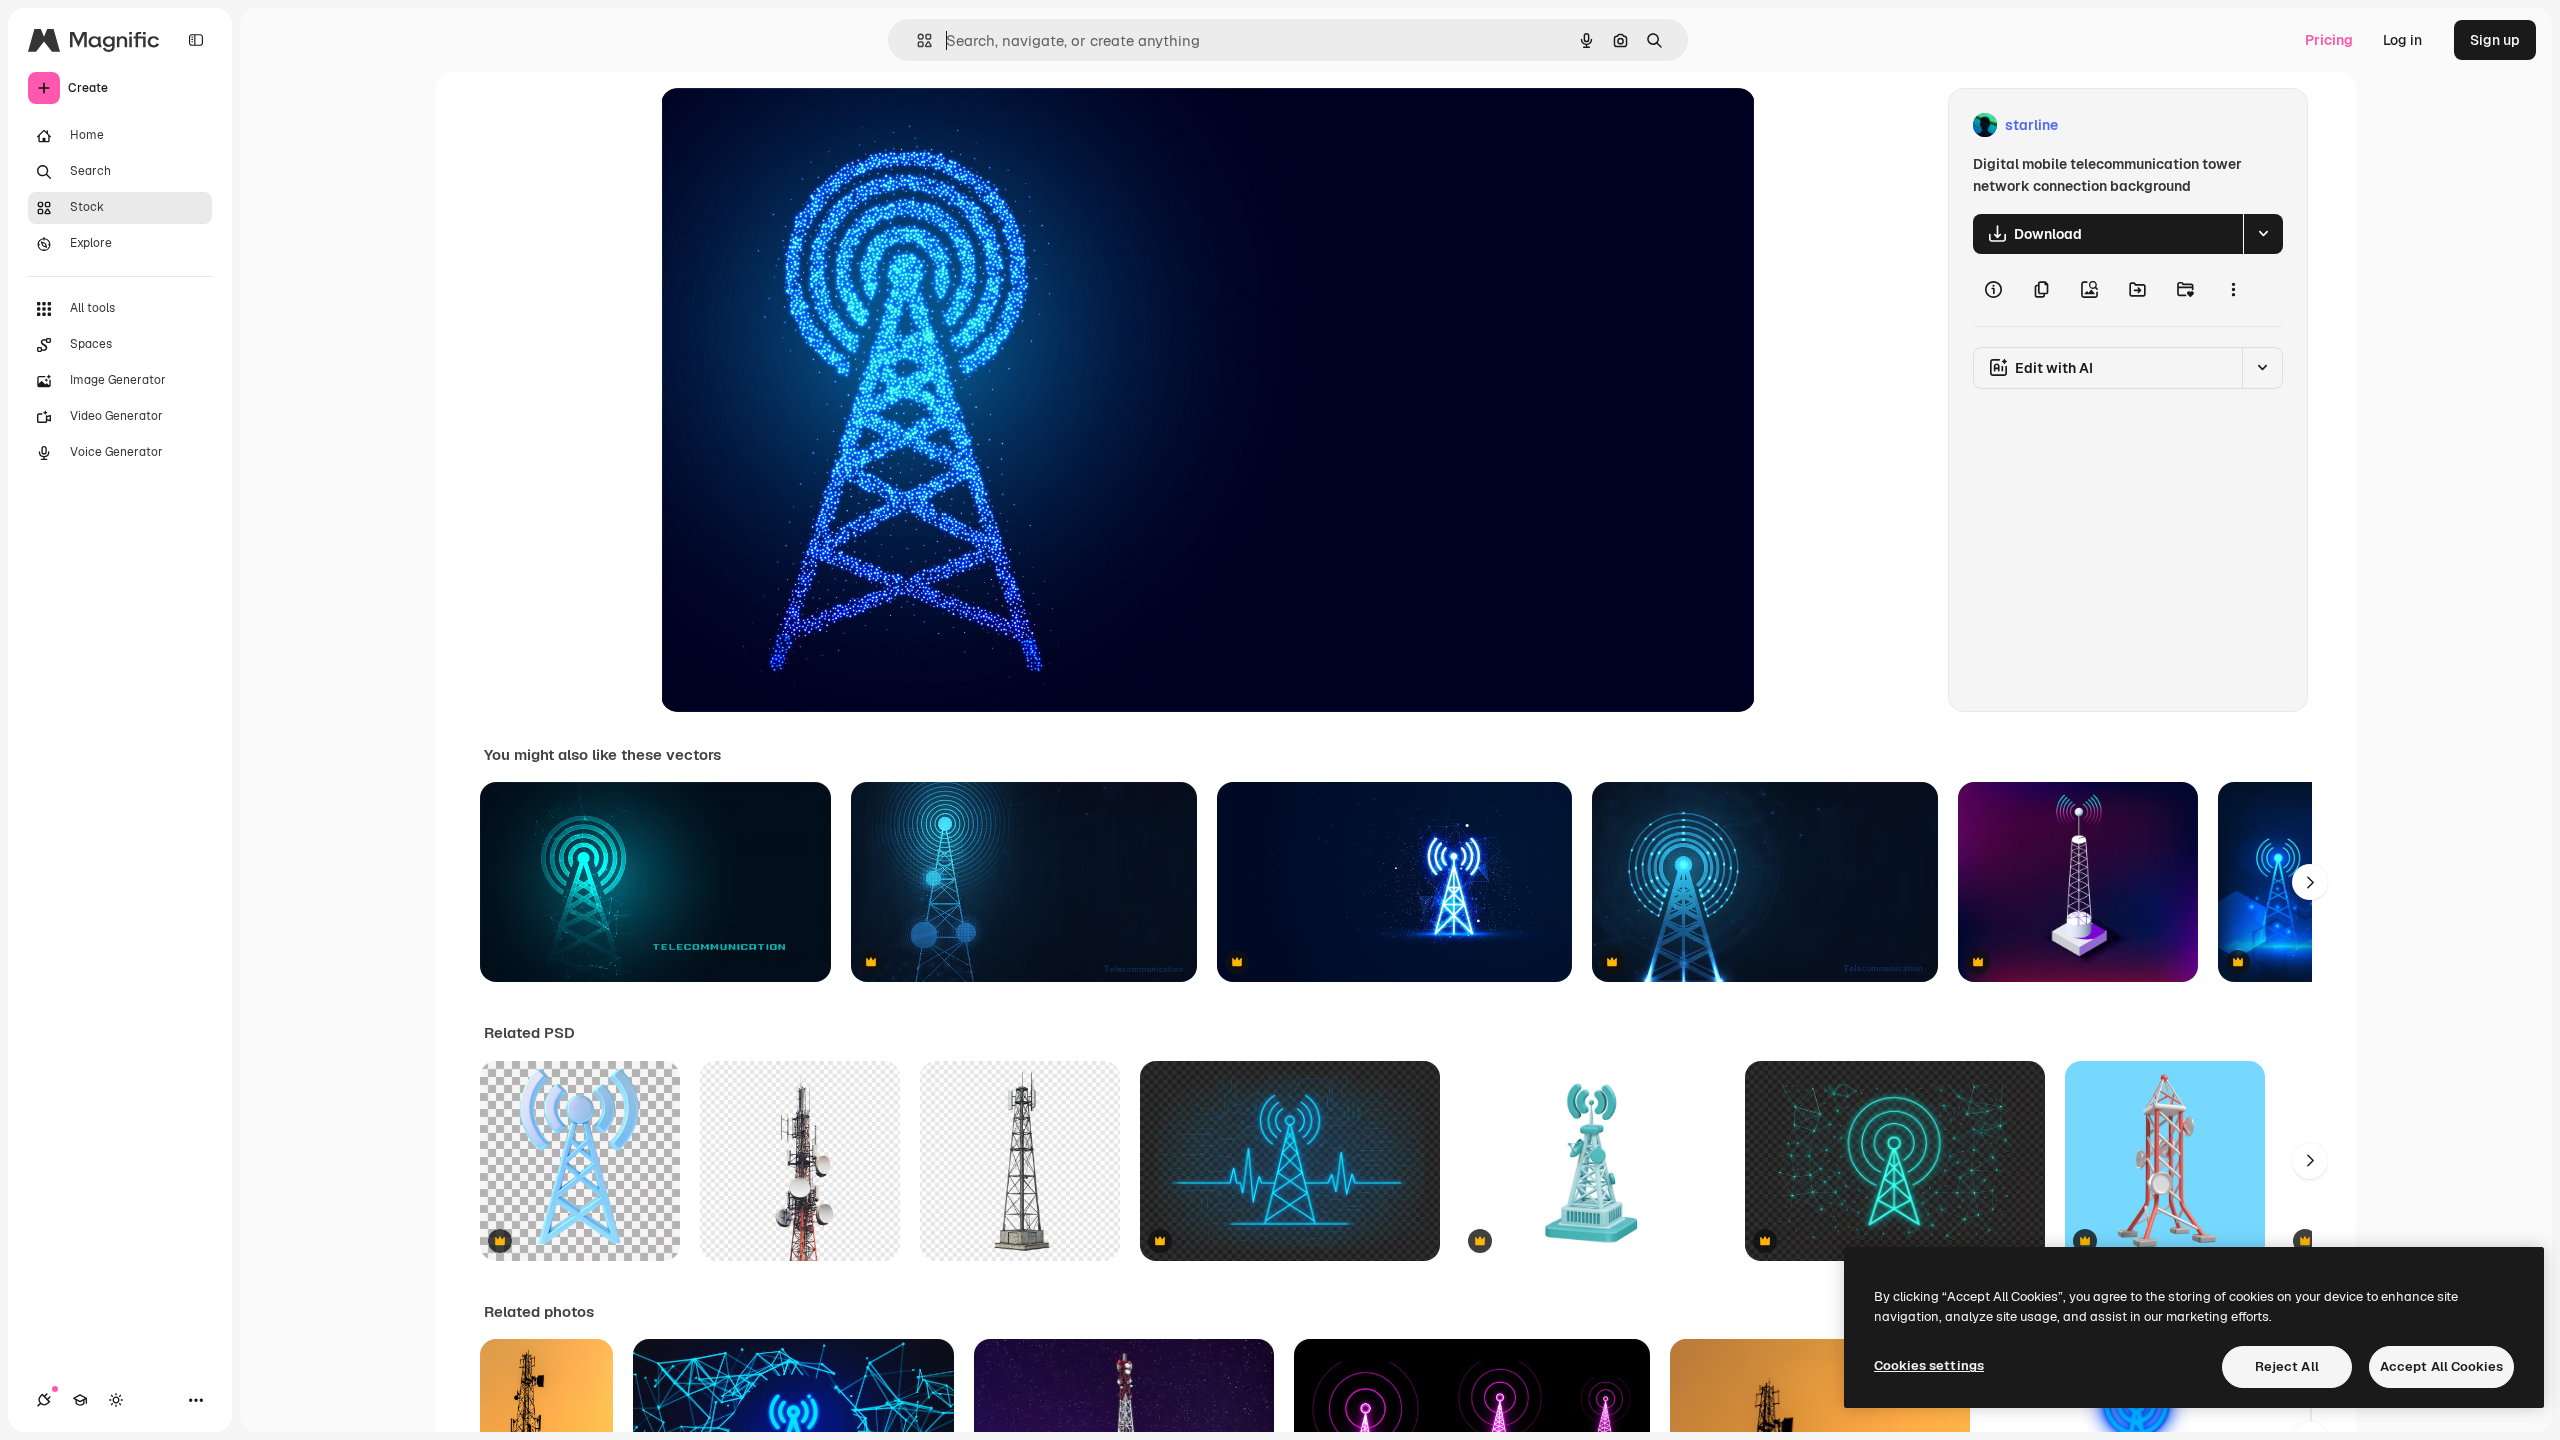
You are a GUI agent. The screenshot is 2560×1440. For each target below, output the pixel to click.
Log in (2402, 40)
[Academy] (80, 1400)
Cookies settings (1929, 1365)
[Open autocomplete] (916, 40)
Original (789, 125)
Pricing (2329, 40)
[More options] (2233, 290)
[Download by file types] (2263, 234)
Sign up (2495, 40)
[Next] (2310, 882)
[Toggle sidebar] (196, 40)
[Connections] (44, 1400)
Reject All (2287, 1366)
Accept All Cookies (2441, 1366)
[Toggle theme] (116, 1400)
